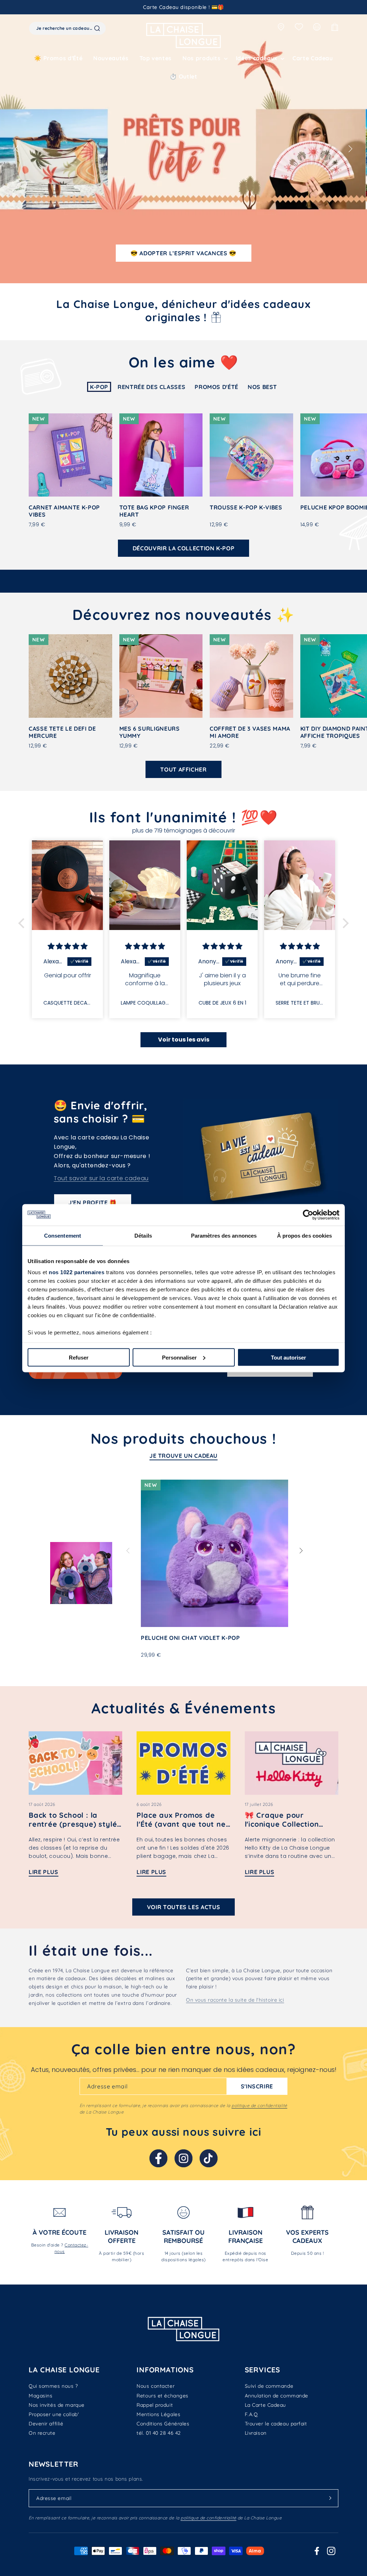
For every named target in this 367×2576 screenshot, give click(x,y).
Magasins (40, 2396)
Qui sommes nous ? (53, 2386)
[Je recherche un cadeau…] (97, 28)
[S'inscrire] (330, 2498)
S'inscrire (257, 2086)
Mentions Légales (158, 2414)
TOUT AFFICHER (183, 769)
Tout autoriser (289, 1357)
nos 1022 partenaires (77, 1272)
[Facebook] (158, 2158)
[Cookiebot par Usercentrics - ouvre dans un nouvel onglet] (308, 1215)
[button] (204, 58)
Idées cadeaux (257, 58)
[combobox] (67, 28)
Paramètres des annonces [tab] (224, 1235)
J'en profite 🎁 (93, 1202)
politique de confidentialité (259, 2105)
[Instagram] (183, 2158)
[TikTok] (209, 2158)
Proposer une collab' (54, 2414)
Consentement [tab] (63, 1235)
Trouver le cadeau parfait (276, 2424)
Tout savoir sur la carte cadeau (101, 1178)
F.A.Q (251, 2414)
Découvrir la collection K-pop (184, 548)
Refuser (79, 1357)
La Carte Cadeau (265, 2405)
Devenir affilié (46, 2424)
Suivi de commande (269, 2386)
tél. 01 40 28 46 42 (159, 2433)
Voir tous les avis (184, 1040)
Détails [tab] (143, 1235)
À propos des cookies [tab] (305, 1235)
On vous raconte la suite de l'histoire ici (235, 2000)
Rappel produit (155, 2405)
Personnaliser (179, 1357)
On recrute (42, 2433)
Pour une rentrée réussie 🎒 (183, 253)
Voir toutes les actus (183, 1907)
